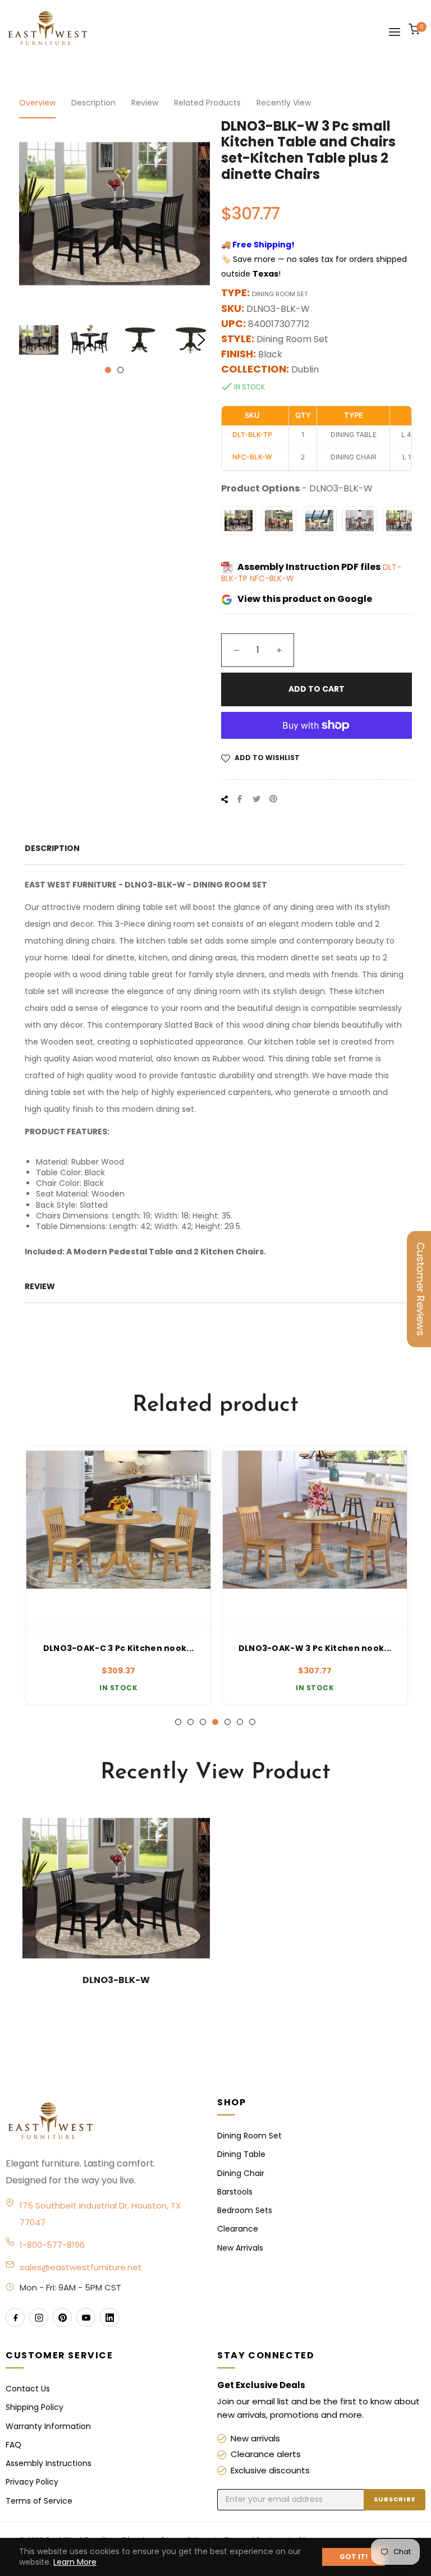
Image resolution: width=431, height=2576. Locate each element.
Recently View (284, 103)
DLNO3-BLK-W (116, 1980)
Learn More (75, 2562)
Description (93, 103)
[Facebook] (15, 2317)
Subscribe (395, 2499)
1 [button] (108, 370)
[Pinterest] (62, 2317)
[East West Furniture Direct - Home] (100, 2122)
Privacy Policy (32, 2482)
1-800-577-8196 (52, 2245)
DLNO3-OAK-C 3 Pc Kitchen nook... (118, 1648)
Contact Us (28, 2389)
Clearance (238, 2229)
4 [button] (215, 1722)
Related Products (207, 103)
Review (145, 103)
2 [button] (120, 370)
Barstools (235, 2192)
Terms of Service (39, 2501)
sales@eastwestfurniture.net (81, 2267)
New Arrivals (240, 2248)
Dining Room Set (249, 2136)
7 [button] (252, 1722)
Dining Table (241, 2154)
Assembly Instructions (49, 2463)
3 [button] (203, 1722)
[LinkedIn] (109, 2317)
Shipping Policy (35, 2407)
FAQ (13, 2445)
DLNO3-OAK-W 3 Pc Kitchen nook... (314, 1648)
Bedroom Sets (245, 2210)
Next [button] (201, 340)
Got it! (354, 2557)
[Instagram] (39, 2317)
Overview (37, 103)
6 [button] (240, 1722)
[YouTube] (86, 2317)
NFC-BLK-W (272, 578)
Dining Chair (241, 2173)
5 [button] (228, 1722)
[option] (117, 1576)
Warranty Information (48, 2426)
